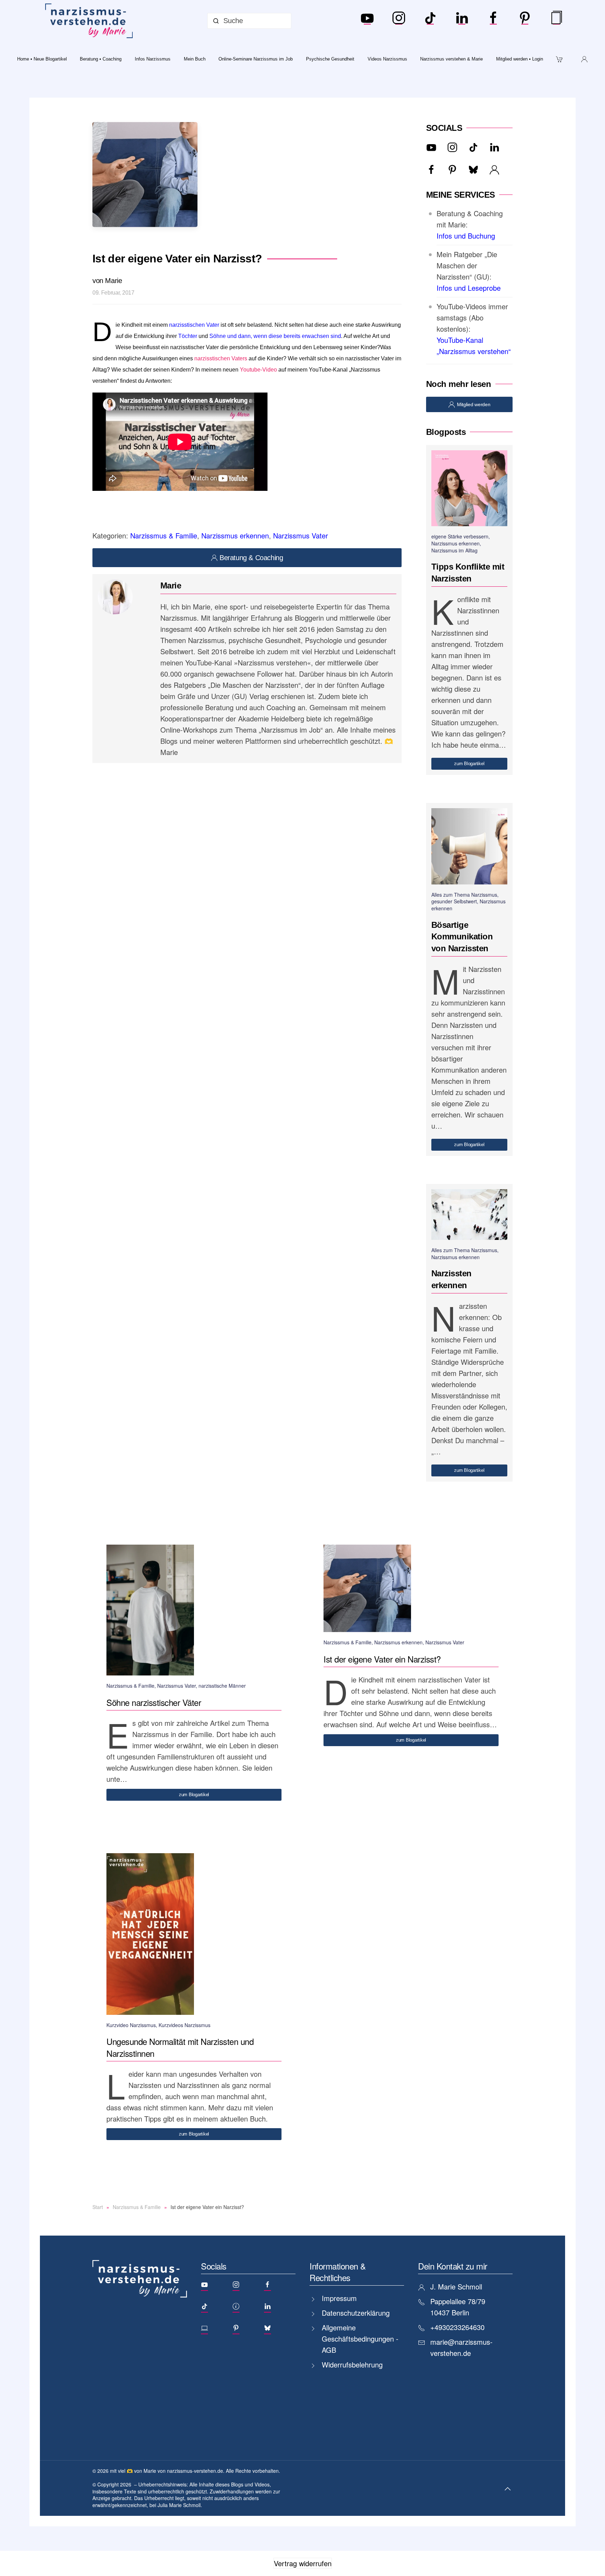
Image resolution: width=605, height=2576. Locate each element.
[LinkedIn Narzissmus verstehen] (462, 21)
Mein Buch (195, 59)
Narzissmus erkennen (235, 535)
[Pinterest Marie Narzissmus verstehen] (525, 21)
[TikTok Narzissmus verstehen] (430, 21)
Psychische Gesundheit (330, 59)
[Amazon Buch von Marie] (556, 21)
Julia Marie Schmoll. (180, 2505)
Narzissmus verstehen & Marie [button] (451, 59)
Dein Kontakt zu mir (453, 2266)
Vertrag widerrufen (303, 2563)
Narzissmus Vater (301, 535)
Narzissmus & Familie (164, 535)
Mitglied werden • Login (520, 59)
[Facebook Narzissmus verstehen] (493, 21)
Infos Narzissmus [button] (153, 59)
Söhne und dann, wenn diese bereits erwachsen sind (275, 336)
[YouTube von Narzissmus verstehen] (367, 21)
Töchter (188, 336)
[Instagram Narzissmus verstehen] (399, 21)
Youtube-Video (259, 370)
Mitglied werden (474, 404)
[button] (508, 2489)
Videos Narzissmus (387, 59)
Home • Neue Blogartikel (42, 59)
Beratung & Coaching (251, 558)
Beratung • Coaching (101, 59)
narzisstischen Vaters (221, 358)
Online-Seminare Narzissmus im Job (256, 59)
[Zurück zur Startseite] (90, 21)
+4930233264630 (457, 2327)
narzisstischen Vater (194, 325)
